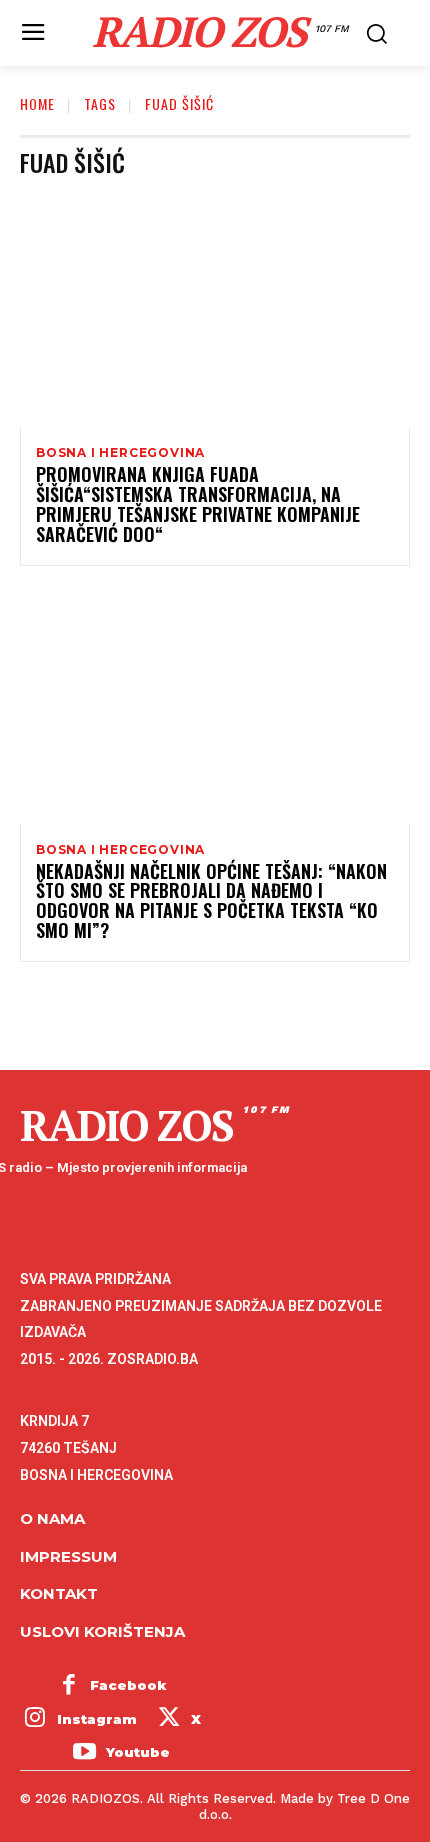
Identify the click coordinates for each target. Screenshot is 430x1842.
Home (37, 103)
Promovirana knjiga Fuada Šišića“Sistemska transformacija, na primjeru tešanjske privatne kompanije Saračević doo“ (198, 503)
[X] (169, 1720)
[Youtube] (84, 1753)
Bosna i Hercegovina (120, 453)
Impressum (68, 1556)
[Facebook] (69, 1686)
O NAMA (52, 1518)
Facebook (128, 1685)
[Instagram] (35, 1720)
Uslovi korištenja (102, 1631)
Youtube (138, 1752)
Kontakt (59, 1593)
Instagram (97, 1719)
